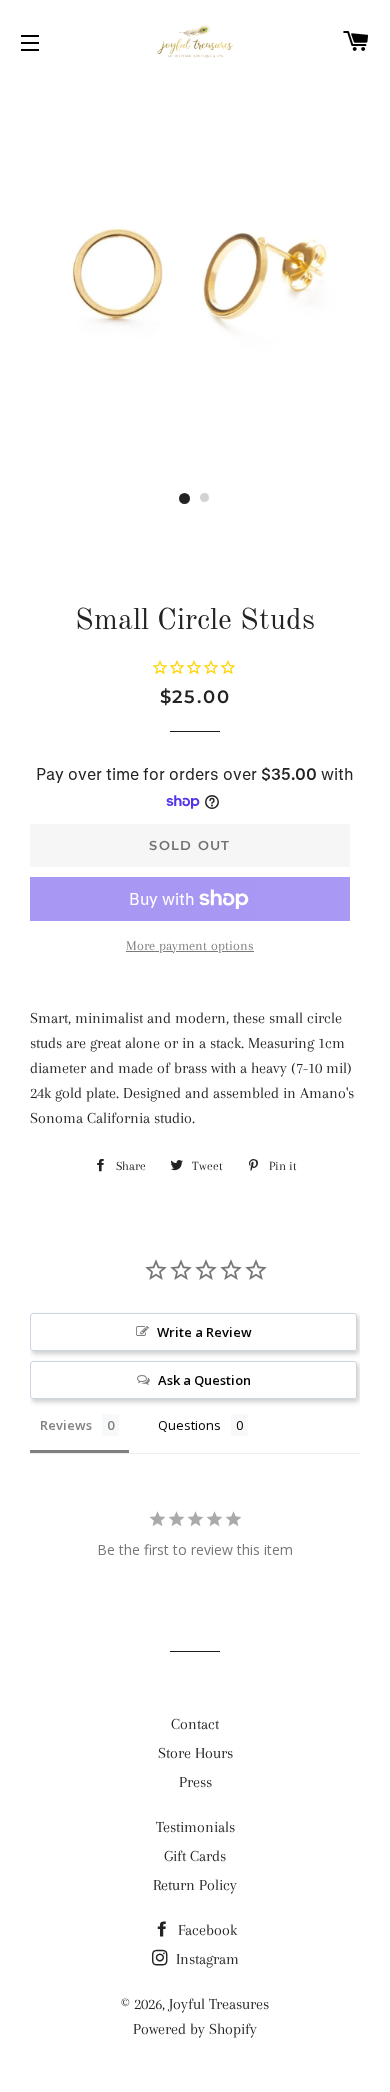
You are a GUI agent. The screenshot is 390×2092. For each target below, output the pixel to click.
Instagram (205, 1959)
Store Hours (195, 1753)
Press (195, 1782)
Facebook (205, 1930)
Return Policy (195, 1885)
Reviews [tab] (66, 1425)
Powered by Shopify (195, 2029)
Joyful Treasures (219, 2004)
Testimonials (195, 1827)
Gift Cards (195, 1856)
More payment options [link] (190, 945)
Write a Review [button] (204, 1332)
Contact (195, 1724)
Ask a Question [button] (204, 1380)
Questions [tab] (189, 1425)
